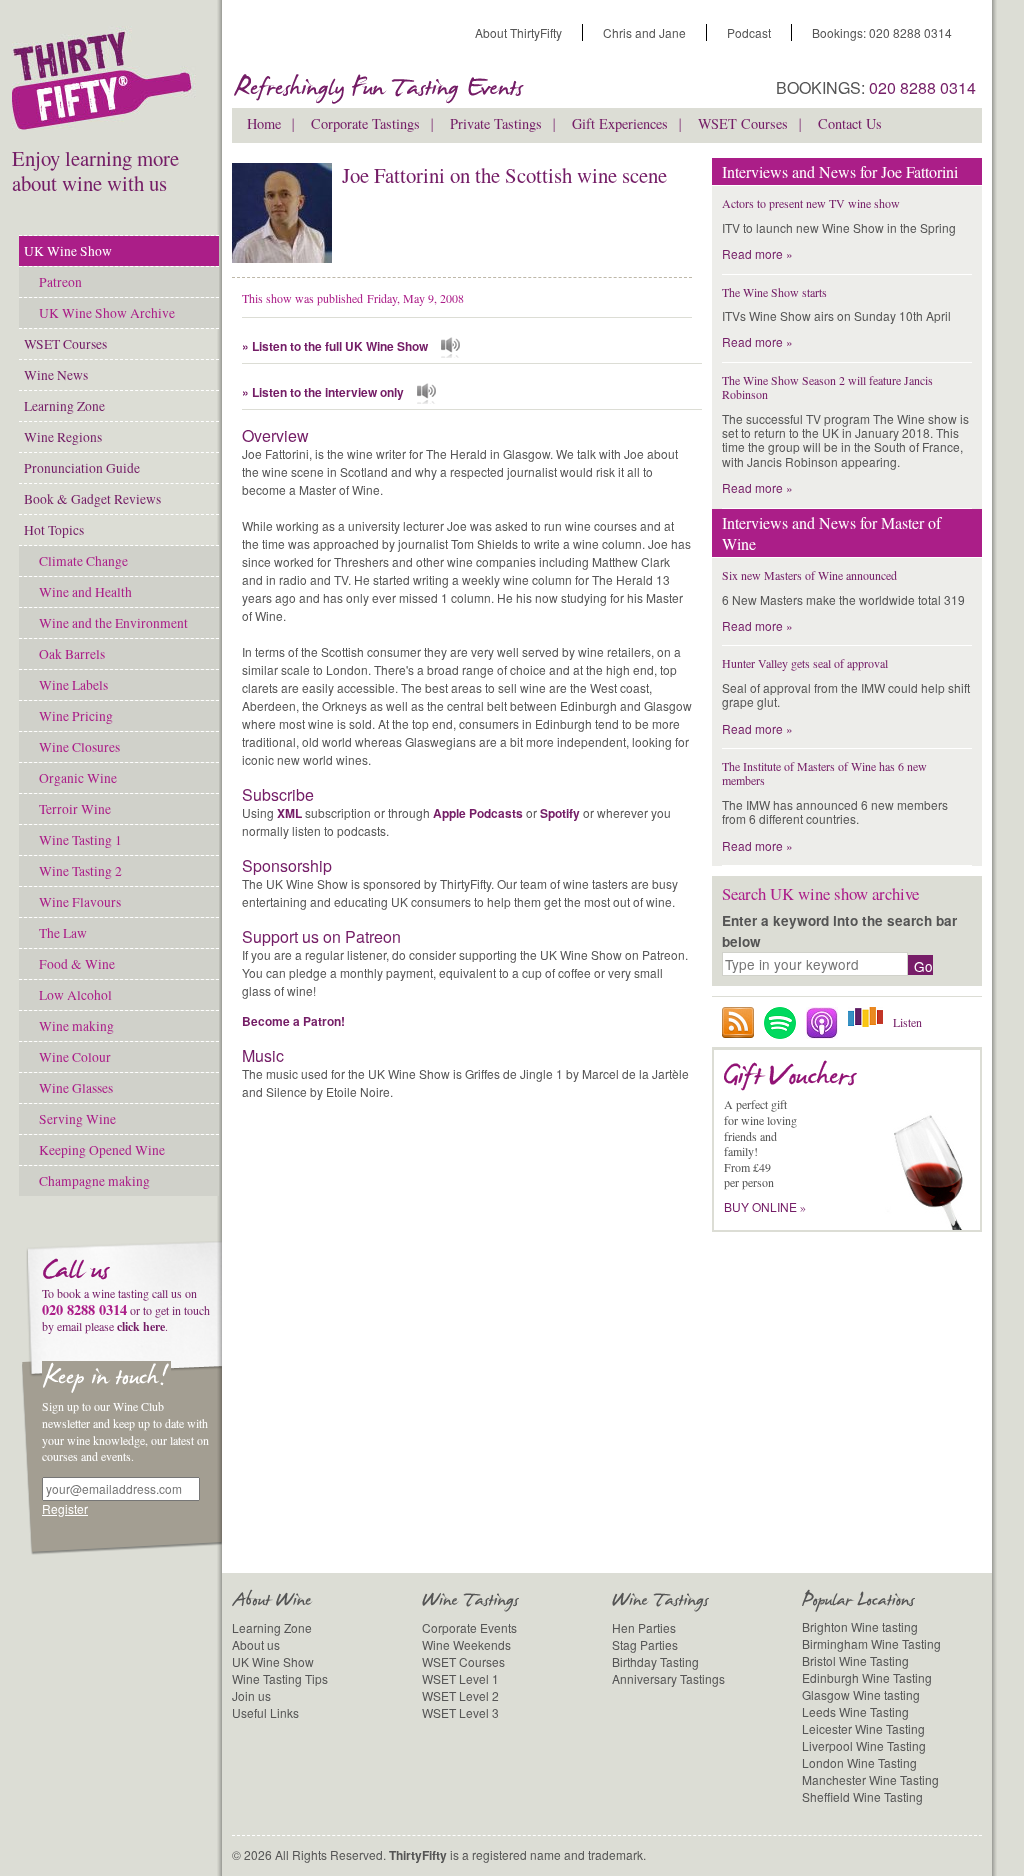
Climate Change (83, 561)
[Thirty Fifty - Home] (107, 85)
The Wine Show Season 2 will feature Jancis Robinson (827, 387)
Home (264, 123)
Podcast (749, 32)
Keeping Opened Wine (102, 1150)
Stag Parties (645, 1644)
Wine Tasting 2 (80, 871)
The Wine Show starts (774, 292)
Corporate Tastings (365, 123)
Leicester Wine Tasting (863, 1728)
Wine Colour (75, 1057)
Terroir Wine (75, 809)
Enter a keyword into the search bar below (839, 930)
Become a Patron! (293, 1021)
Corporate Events (469, 1627)
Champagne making (94, 1181)
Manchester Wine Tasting (870, 1779)
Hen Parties (644, 1627)
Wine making (76, 1026)
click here (141, 1326)
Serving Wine (77, 1119)
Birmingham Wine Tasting (871, 1643)
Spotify (560, 813)
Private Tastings (496, 123)
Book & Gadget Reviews (92, 499)
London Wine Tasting (859, 1762)
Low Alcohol (75, 995)
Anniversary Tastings (668, 1678)
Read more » (757, 253)
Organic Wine (78, 778)
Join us (251, 1695)
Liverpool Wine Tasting (864, 1745)
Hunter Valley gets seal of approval (805, 663)
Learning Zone (64, 406)
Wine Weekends (466, 1644)
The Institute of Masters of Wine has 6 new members (824, 773)
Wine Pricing (76, 716)
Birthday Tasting (655, 1661)
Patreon (60, 282)
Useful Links (265, 1712)
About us (256, 1644)
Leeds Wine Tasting (855, 1711)
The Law (63, 933)
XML (289, 813)
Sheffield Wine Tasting (862, 1796)
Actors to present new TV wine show (811, 203)
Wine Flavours (80, 902)
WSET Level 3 (460, 1712)
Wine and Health (85, 592)
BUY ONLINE (765, 1207)
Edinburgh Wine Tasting (867, 1677)
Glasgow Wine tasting (861, 1694)
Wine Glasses (76, 1088)
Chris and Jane (644, 32)
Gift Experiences (620, 123)
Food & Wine (77, 964)
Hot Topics (54, 530)
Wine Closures (79, 747)
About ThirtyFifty (518, 32)
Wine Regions (63, 437)
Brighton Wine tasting (860, 1626)
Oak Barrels (72, 654)
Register (65, 1508)
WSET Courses (65, 344)
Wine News (56, 375)
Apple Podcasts (478, 813)
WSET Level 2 (460, 1695)
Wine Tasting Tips (280, 1678)
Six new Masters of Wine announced (809, 575)
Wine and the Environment (113, 623)
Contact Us (850, 123)
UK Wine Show (68, 251)
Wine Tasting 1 (80, 840)
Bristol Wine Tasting (855, 1660)
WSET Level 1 (460, 1678)
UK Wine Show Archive (107, 313)
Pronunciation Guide (82, 468)
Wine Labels (73, 685)
